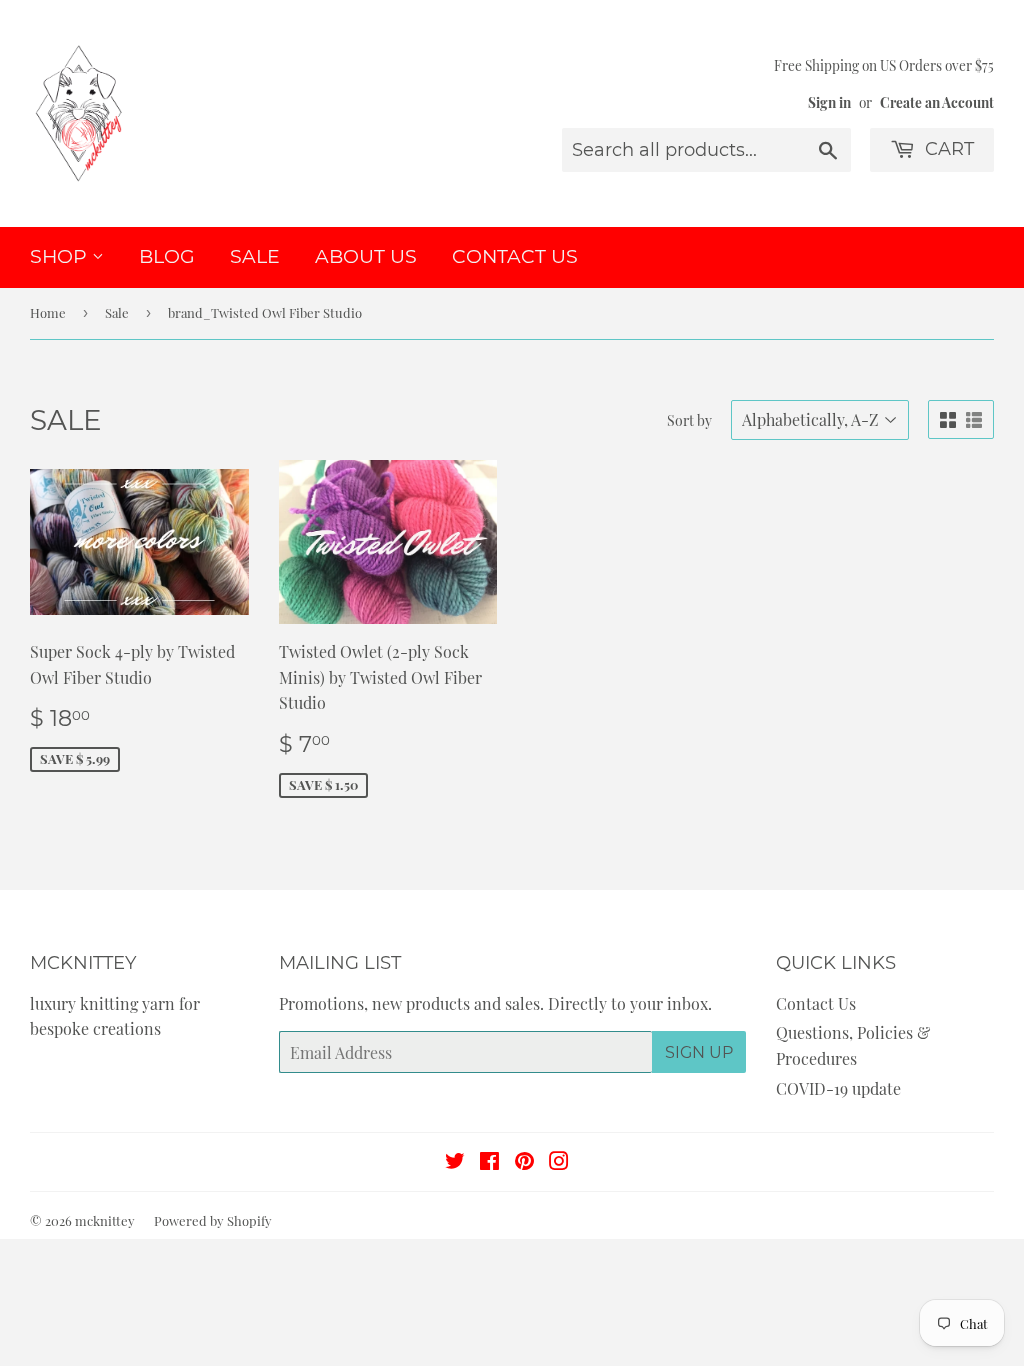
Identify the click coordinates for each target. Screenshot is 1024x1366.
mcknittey (105, 1220)
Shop (61, 256)
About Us (366, 256)
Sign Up (699, 1052)
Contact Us (515, 256)
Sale (255, 256)
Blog (167, 256)
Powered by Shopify (213, 1220)
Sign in (829, 102)
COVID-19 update (838, 1088)
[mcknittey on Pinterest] (524, 1162)
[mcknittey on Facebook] (489, 1162)
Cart (947, 149)
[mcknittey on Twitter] (455, 1162)
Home (48, 312)
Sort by (689, 420)
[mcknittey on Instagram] (559, 1162)
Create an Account (937, 102)
